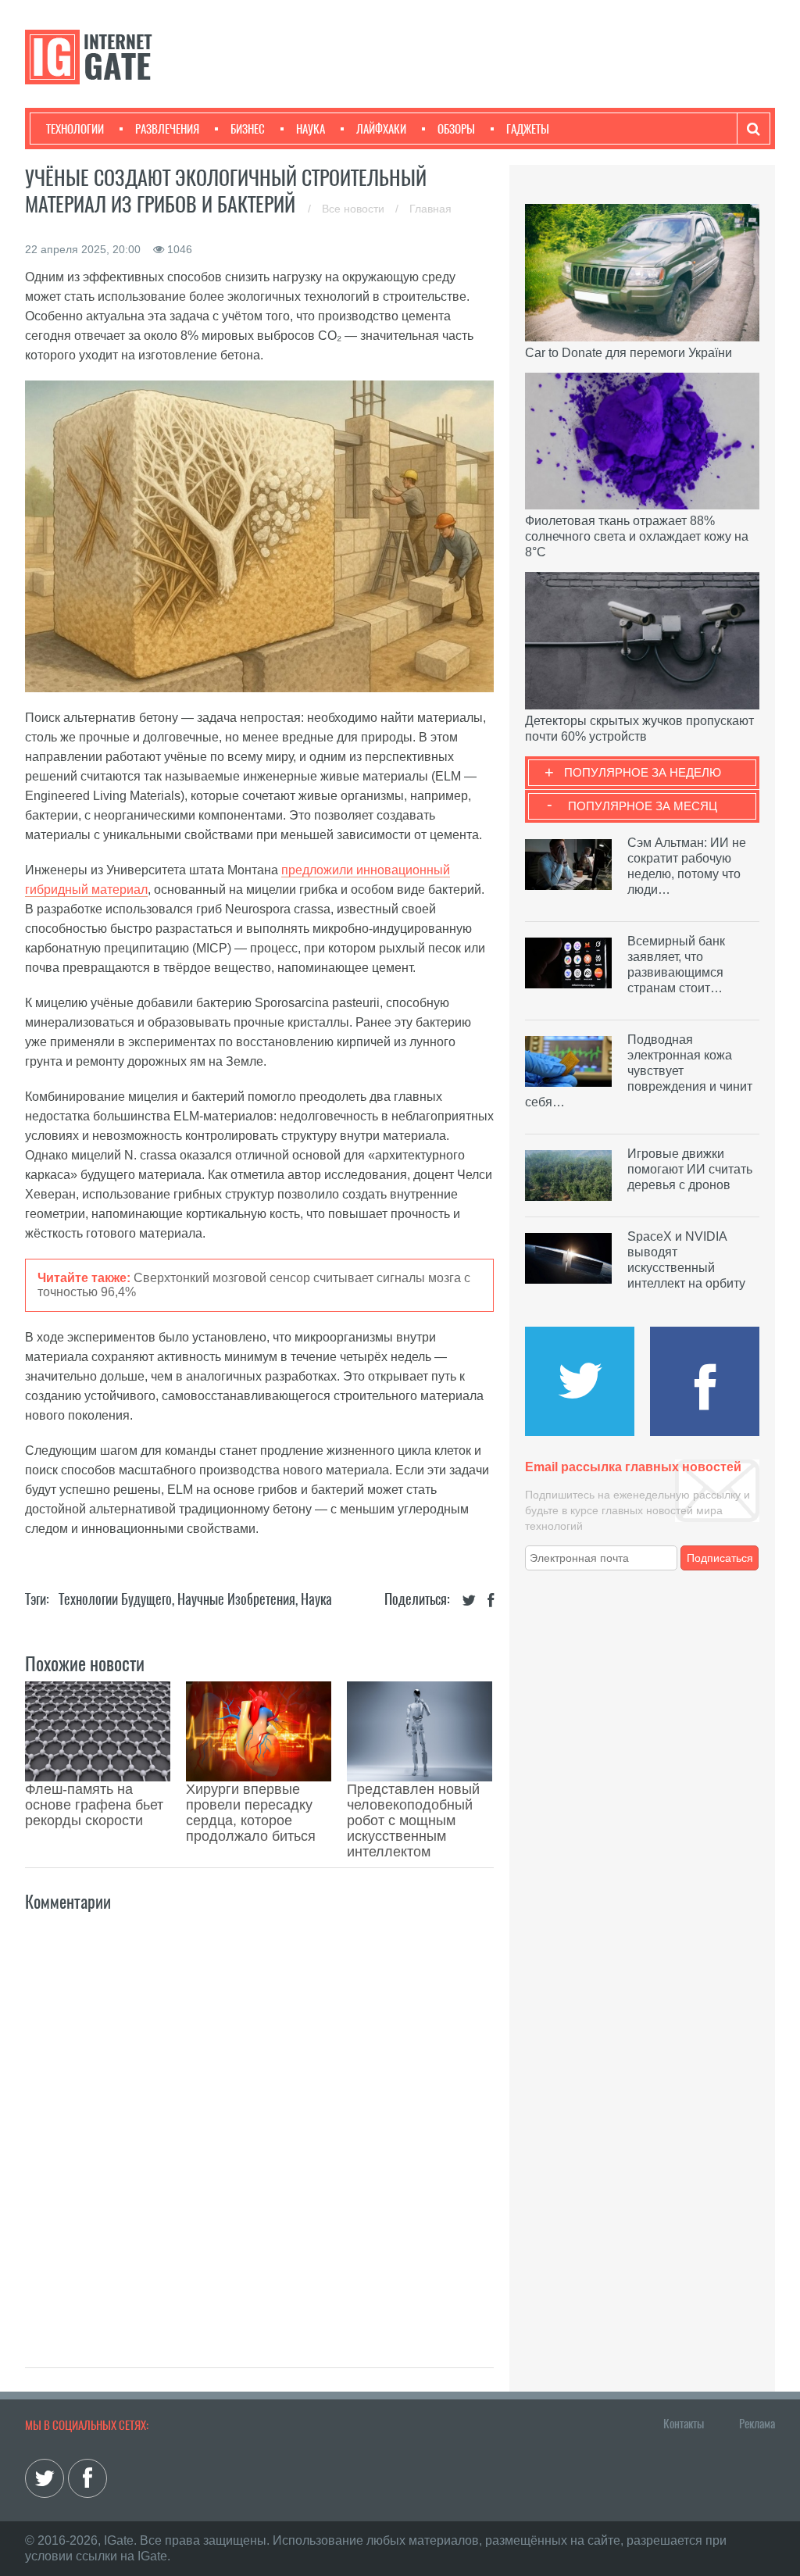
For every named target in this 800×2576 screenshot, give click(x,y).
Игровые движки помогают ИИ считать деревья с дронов (690, 1169)
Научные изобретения (236, 1599)
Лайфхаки (381, 129)
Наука (311, 129)
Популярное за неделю (643, 772)
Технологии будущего (115, 1599)
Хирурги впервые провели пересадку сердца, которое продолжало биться (251, 1813)
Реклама (757, 2424)
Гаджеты (528, 129)
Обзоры (456, 129)
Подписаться (720, 1558)
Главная (430, 209)
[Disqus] (259, 2123)
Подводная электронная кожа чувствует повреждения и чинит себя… (639, 1071)
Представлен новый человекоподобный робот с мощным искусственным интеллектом (413, 1820)
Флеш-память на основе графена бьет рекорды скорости (94, 1805)
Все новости (355, 209)
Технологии (75, 129)
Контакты (684, 2424)
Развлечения (167, 129)
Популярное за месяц (643, 806)
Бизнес (248, 129)
